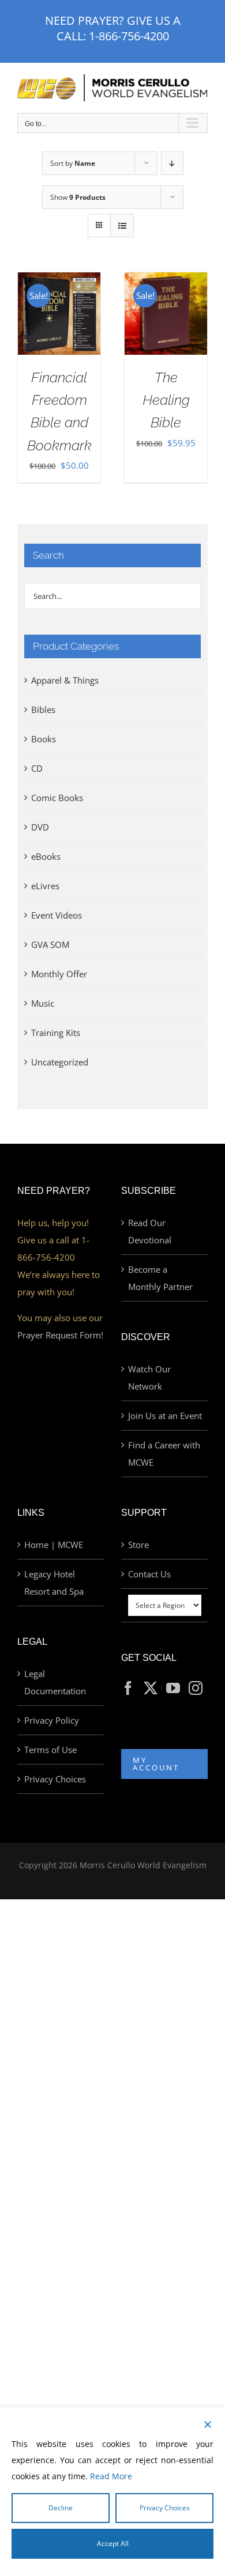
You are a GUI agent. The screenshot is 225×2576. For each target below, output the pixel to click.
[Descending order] (172, 163)
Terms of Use (50, 1750)
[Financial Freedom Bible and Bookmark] (59, 281)
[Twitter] (151, 1688)
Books (44, 739)
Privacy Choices (55, 1779)
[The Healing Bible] (166, 281)
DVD (40, 827)
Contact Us (149, 1574)
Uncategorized (60, 1062)
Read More (111, 2476)
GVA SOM (50, 944)
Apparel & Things (65, 680)
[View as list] (122, 225)
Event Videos (57, 915)
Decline (61, 2508)
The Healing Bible (166, 400)
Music (43, 1003)
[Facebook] (128, 1688)
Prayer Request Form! (60, 1335)
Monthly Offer (59, 974)
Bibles (43, 710)
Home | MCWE (54, 1545)
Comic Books (57, 798)
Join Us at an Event (165, 1416)
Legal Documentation (55, 1682)
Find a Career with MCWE (164, 1454)
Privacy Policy (52, 1720)
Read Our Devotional (150, 1231)
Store (138, 1545)
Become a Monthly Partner (160, 1278)
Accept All (113, 2543)
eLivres (45, 886)
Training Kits (56, 1033)
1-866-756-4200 (129, 36)
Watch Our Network (149, 1378)
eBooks (46, 856)
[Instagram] (196, 1688)
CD (37, 768)
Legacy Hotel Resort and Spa (54, 1583)
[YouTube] (173, 1688)
